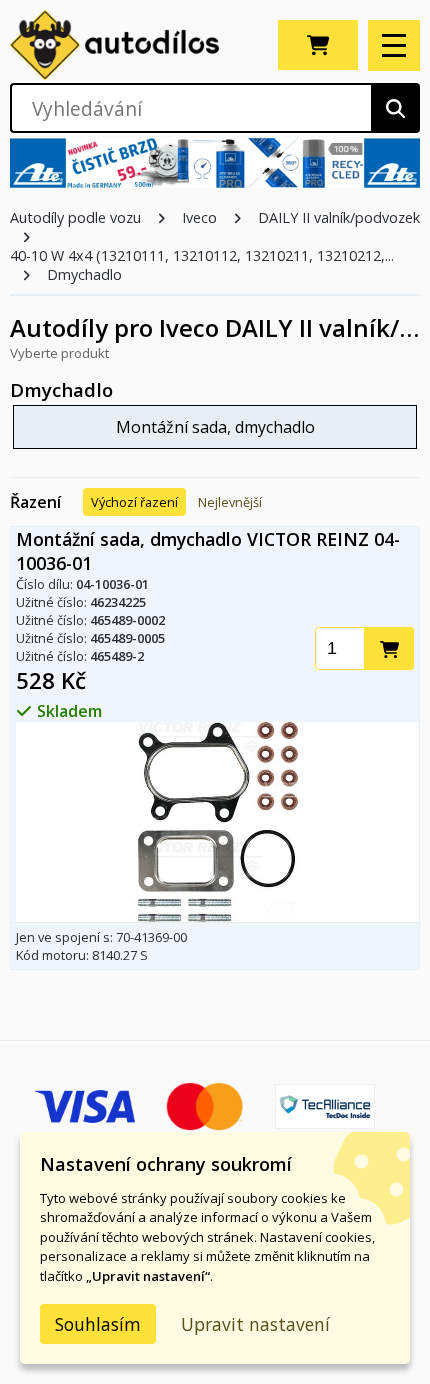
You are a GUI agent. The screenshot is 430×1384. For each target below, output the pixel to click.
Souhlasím (98, 1324)
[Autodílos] (134, 45)
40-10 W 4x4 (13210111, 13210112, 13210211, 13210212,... (202, 255)
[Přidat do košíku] (389, 648)
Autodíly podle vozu (75, 217)
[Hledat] (395, 108)
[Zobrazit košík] (318, 45)
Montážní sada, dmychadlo (215, 427)
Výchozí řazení (134, 502)
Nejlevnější (230, 502)
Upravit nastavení (255, 1324)
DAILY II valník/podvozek (339, 217)
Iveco (199, 217)
